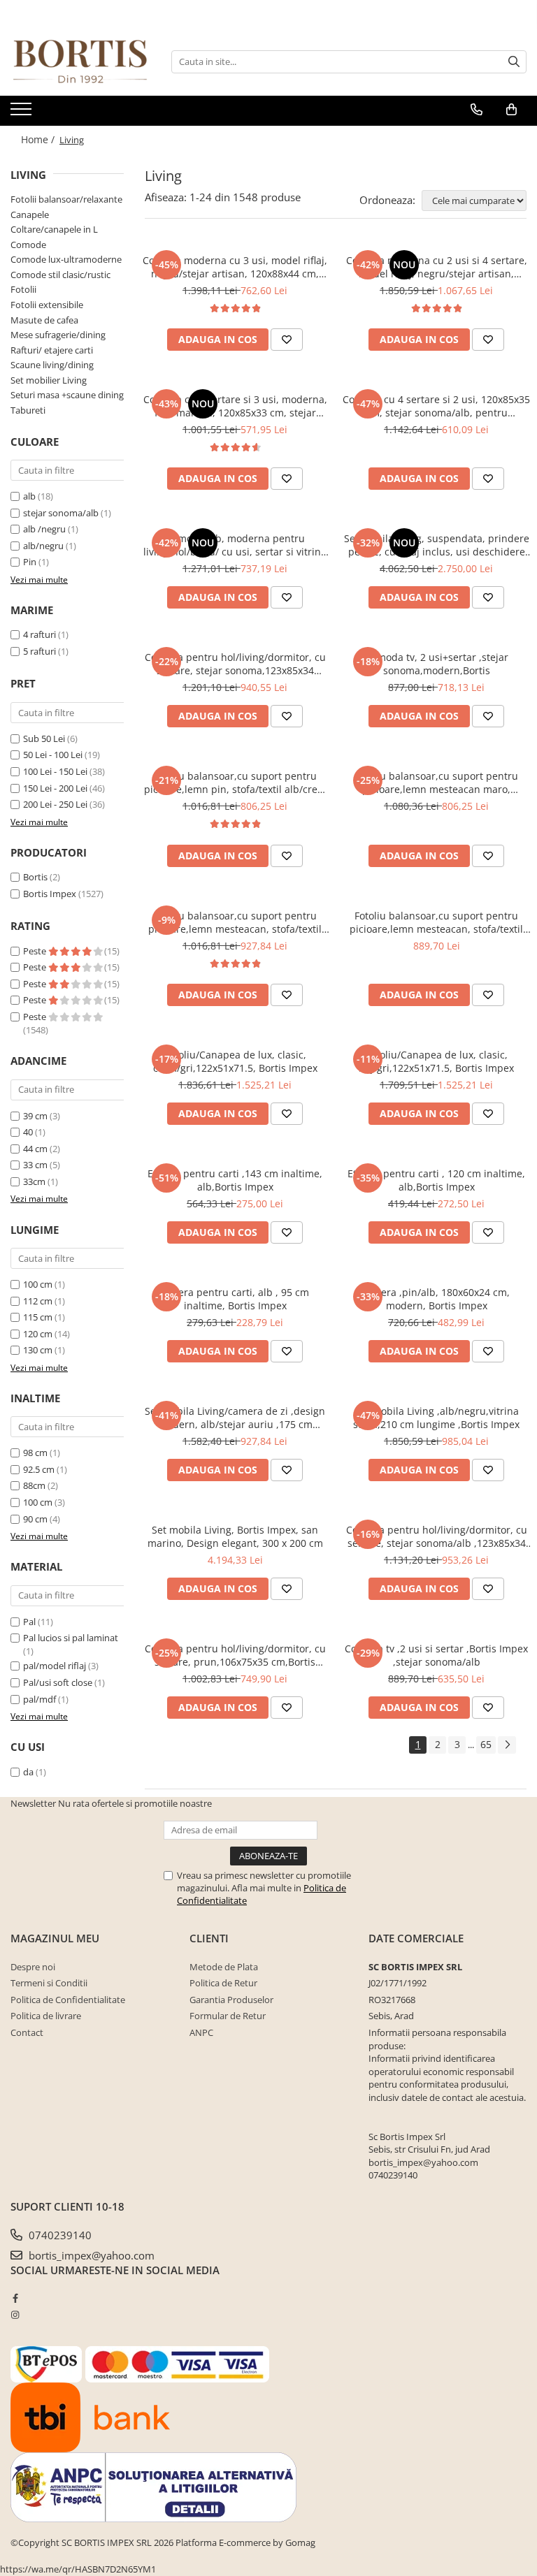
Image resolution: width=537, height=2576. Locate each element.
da (28, 1772)
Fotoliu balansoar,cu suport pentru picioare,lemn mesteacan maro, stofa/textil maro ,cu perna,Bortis (436, 783)
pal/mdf (40, 1699)
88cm (34, 1485)
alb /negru (44, 529)
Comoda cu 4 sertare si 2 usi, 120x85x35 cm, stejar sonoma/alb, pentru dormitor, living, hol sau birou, (436, 406)
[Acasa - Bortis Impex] (80, 62)
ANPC (201, 2032)
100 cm (38, 1284)
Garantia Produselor (231, 2000)
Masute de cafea (44, 320)
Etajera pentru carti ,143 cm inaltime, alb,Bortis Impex (235, 1180)
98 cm (35, 1453)
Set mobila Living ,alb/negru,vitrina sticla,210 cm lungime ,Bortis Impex (436, 1418)
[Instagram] (15, 2315)
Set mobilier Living (49, 380)
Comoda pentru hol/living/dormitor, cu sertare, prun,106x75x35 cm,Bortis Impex (235, 1655)
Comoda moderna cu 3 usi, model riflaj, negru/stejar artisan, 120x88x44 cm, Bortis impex (235, 267)
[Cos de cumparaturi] (511, 110)
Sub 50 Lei (44, 738)
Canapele (30, 214)
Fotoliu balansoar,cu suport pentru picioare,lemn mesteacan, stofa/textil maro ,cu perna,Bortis (436, 922)
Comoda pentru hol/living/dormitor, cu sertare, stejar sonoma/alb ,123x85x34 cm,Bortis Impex (437, 1536)
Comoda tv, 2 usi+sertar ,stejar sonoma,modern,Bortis (437, 664)
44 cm (35, 1149)
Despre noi (33, 1967)
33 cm (35, 1165)
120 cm (38, 1334)
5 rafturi (40, 651)
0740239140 (59, 2235)
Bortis (35, 877)
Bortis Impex (50, 894)
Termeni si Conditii (49, 1983)
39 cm (35, 1116)
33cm (34, 1181)
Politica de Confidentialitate (68, 2000)
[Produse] (23, 113)
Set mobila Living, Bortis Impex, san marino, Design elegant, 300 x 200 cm (235, 1536)
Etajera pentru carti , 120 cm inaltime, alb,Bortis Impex (436, 1180)
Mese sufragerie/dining (58, 335)
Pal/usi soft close (58, 1682)
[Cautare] (514, 62)
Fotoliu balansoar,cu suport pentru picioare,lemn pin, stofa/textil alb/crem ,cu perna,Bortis (235, 783)
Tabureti (28, 410)
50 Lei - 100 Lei (53, 755)
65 (486, 1744)
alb (29, 496)
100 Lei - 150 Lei (55, 771)
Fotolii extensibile (47, 305)
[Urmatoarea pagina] (507, 1745)
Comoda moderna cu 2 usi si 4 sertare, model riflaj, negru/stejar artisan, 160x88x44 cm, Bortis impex (437, 267)
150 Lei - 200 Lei (55, 788)
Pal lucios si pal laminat (71, 1638)
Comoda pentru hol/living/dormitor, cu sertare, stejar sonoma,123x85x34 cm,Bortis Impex (235, 664)
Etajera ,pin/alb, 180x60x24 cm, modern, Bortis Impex (437, 1299)
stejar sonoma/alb (61, 513)
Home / (39, 139)
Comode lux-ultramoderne (66, 259)
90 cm (35, 1519)
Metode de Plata (224, 1967)
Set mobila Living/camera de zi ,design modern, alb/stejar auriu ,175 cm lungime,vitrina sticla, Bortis (235, 1418)
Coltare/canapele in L (54, 229)
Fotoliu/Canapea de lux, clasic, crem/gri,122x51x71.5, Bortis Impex (235, 1061)
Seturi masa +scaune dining (67, 395)
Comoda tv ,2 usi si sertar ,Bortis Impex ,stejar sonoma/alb (436, 1655)
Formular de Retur (228, 2016)
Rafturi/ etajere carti (52, 350)
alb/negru (43, 546)
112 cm (38, 1301)
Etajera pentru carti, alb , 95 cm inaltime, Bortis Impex (235, 1299)
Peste (36, 951)
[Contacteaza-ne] (477, 110)
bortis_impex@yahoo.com (90, 2255)
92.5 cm (39, 1469)
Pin (30, 562)
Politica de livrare (46, 2016)
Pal (29, 1622)
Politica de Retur (223, 1983)
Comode (28, 245)
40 (28, 1132)
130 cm (38, 1350)
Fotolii (23, 289)
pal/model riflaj (55, 1666)
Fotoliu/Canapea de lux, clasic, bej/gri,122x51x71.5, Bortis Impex (436, 1061)
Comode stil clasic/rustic (60, 275)
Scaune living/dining (52, 365)
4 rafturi (40, 634)
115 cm (38, 1317)
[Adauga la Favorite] (287, 340)
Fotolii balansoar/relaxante (66, 199)
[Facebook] (15, 2298)
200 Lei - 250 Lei (55, 804)
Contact (27, 2032)
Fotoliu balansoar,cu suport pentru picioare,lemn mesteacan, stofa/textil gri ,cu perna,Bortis (235, 922)
